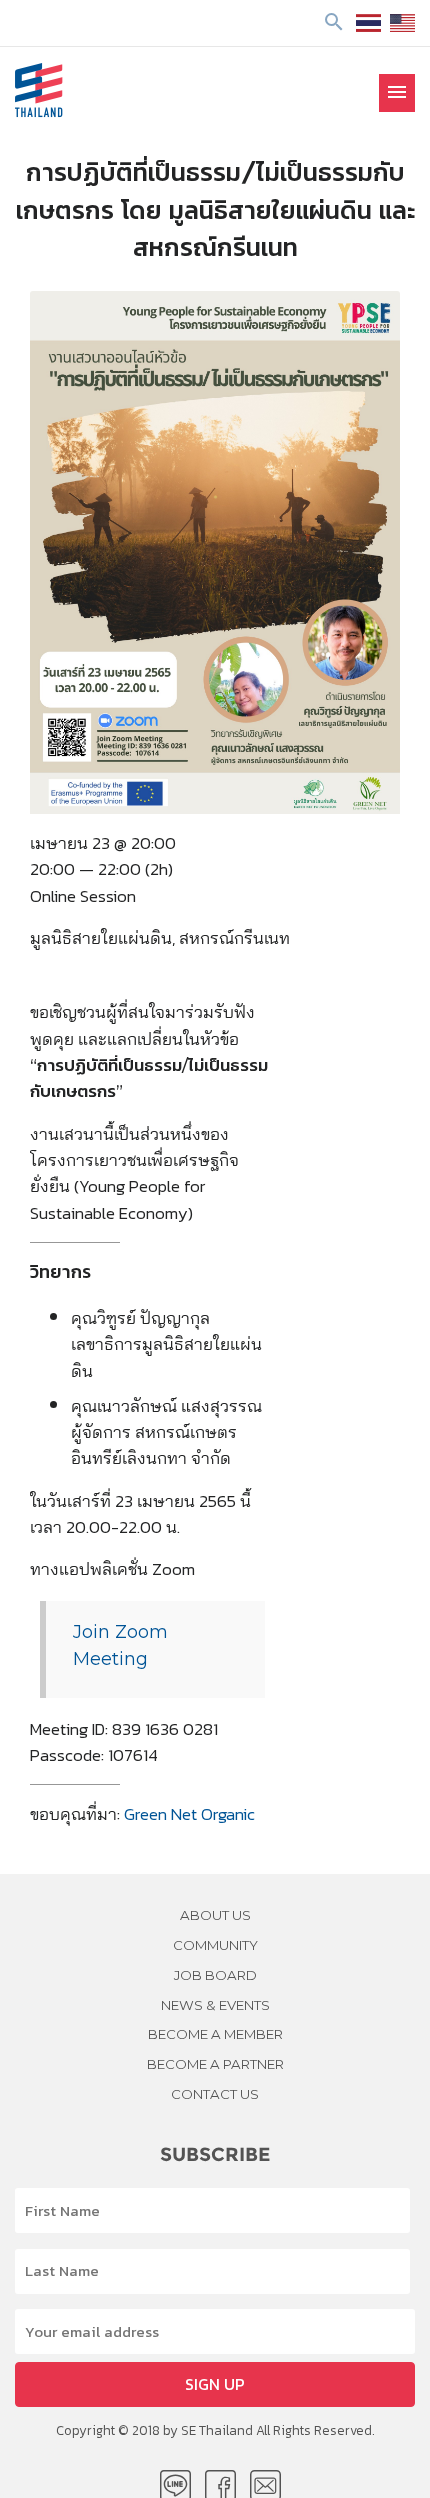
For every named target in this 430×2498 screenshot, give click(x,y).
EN (402, 23)
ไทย (368, 23)
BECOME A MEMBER (215, 2034)
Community (215, 1945)
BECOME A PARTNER (215, 2064)
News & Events (215, 2005)
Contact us (215, 2094)
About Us (215, 1915)
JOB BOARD (215, 1975)
